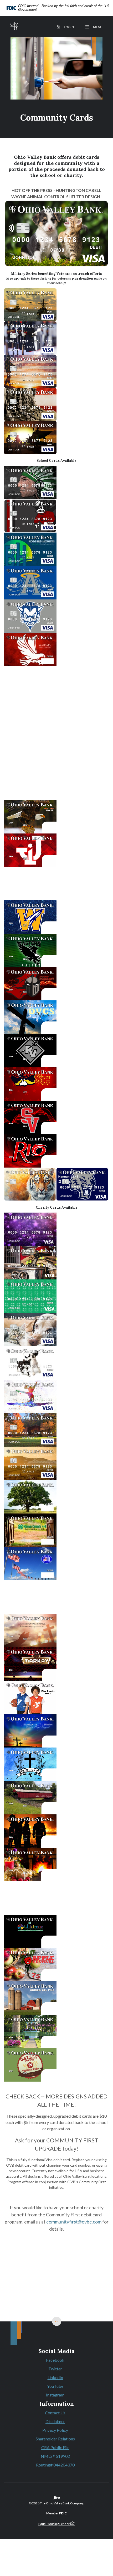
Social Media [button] (56, 2351)
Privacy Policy (55, 2430)
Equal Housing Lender (54, 2524)
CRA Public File (55, 2447)
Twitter (56, 2369)
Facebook (56, 2360)
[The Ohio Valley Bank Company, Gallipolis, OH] (14, 26)
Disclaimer (55, 2421)
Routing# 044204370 (55, 2465)
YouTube (56, 2386)
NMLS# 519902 (55, 2456)
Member (57, 2513)
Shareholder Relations (55, 2439)
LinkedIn (56, 2378)
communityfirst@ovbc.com (74, 2222)
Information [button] (57, 2404)
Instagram (56, 2395)
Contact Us (55, 2413)
